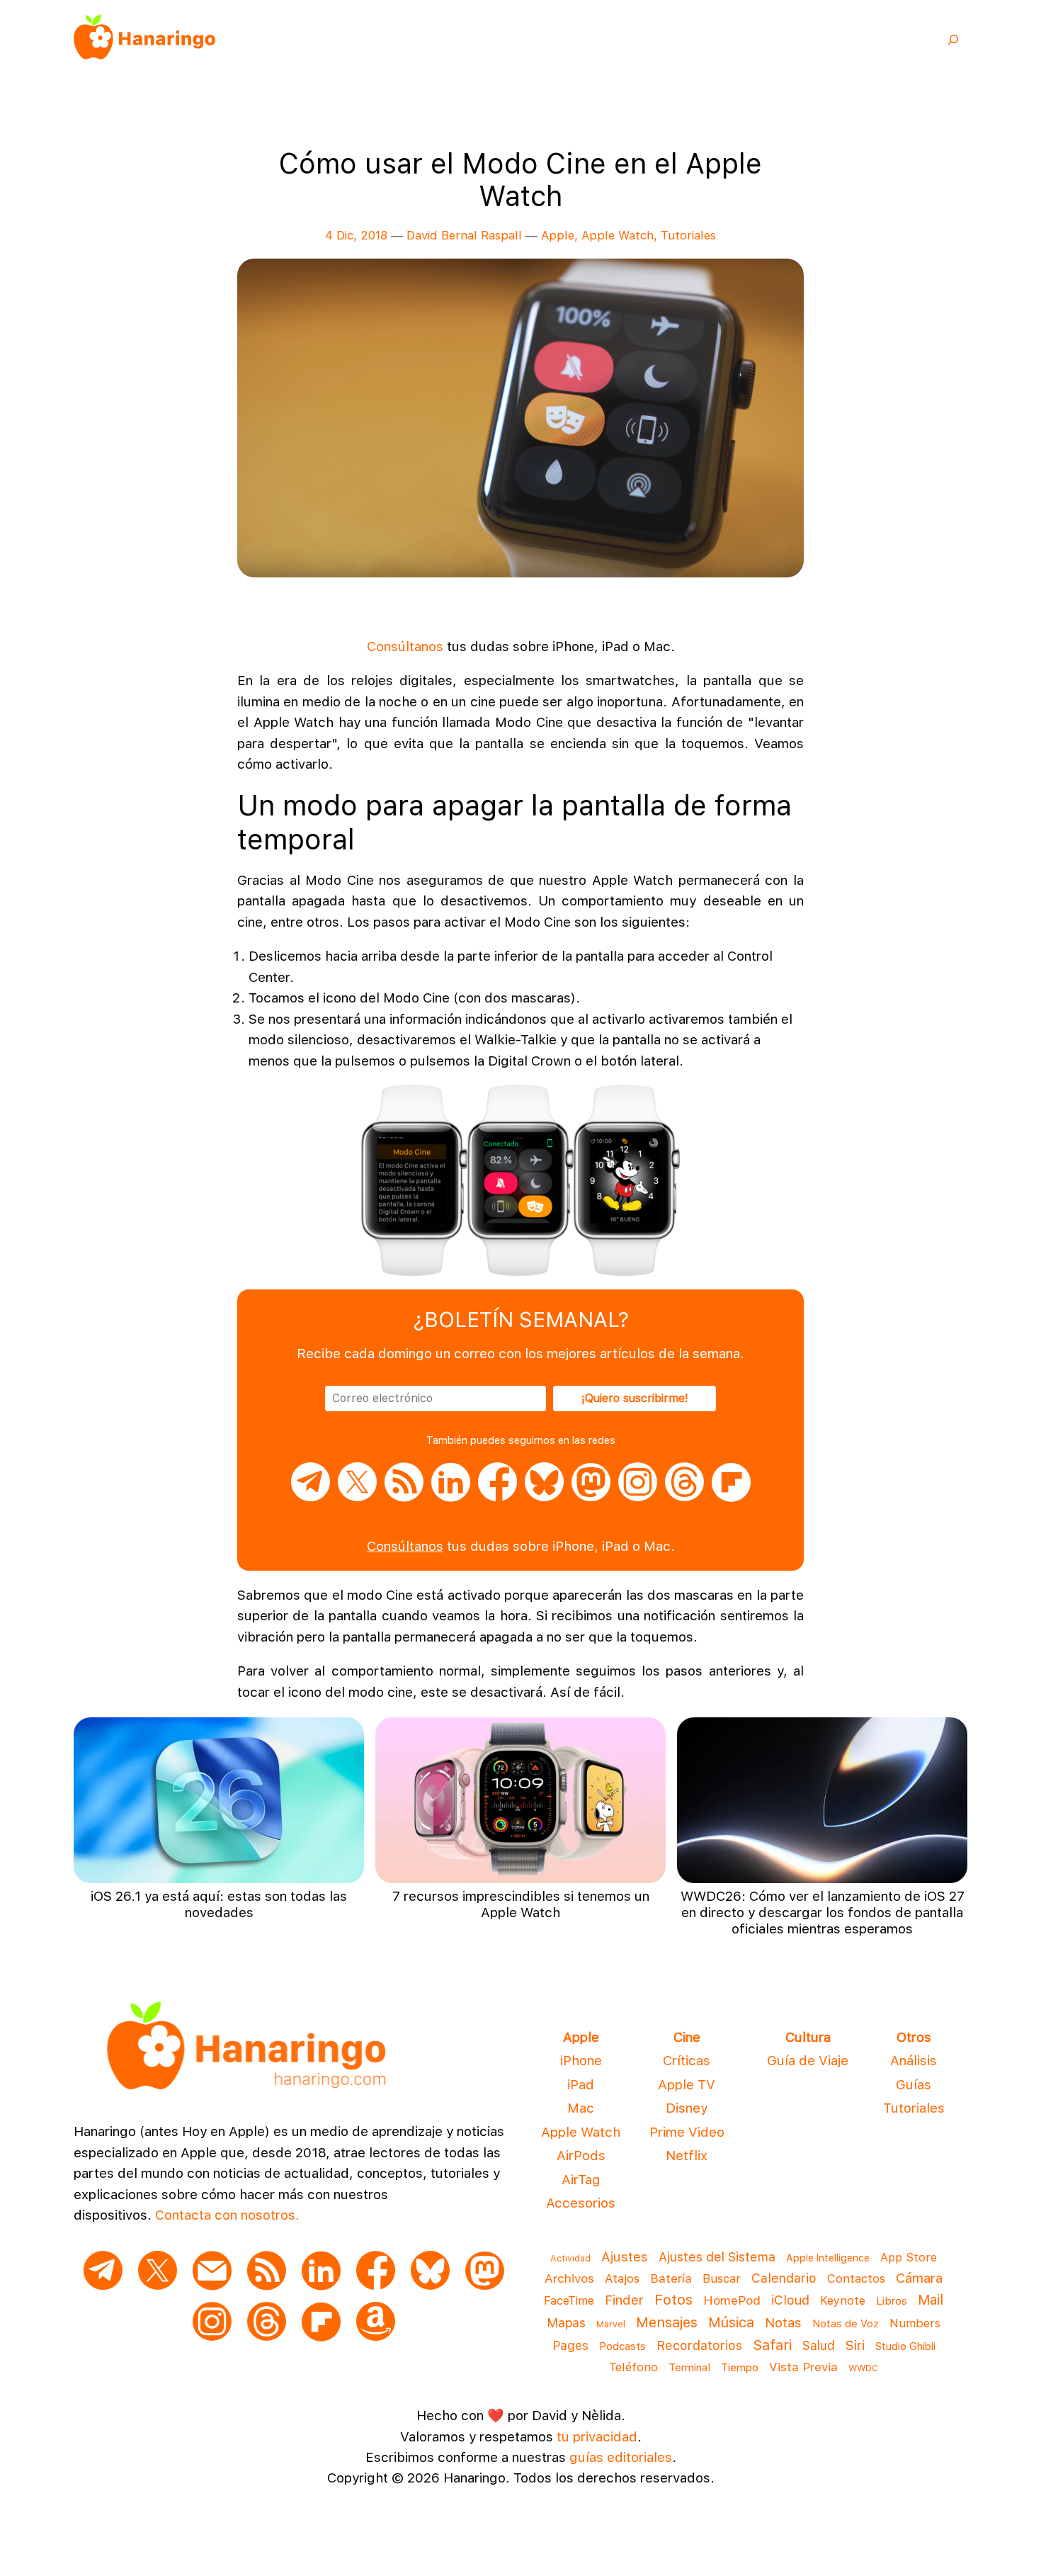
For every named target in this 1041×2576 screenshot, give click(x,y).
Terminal (689, 2368)
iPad (581, 2085)
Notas (783, 2322)
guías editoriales (621, 2457)
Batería (671, 2278)
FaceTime (569, 2300)
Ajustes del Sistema (717, 2257)
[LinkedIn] (451, 1495)
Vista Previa (803, 2367)
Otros (914, 2037)
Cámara (919, 2278)
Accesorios (581, 2203)
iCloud (790, 2300)
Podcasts (622, 2346)
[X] (357, 1495)
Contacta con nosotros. (227, 2215)
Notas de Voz (846, 2324)
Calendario (784, 2278)
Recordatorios (699, 2345)
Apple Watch (618, 235)
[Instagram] (638, 1495)
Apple (558, 235)
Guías (914, 2085)
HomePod (732, 2300)
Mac (581, 2108)
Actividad (570, 2258)
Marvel (611, 2324)
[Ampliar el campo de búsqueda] (953, 39)
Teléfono (633, 2367)
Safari (772, 2345)
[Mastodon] (591, 1495)
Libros (892, 2301)
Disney (687, 2108)
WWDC (863, 2368)
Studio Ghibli (905, 2346)
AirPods (581, 2156)
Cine (687, 2037)
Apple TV (687, 2085)
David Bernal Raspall (464, 235)
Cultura (808, 2037)
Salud (819, 2345)
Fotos (673, 2299)
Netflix (687, 2156)
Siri (855, 2345)
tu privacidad (597, 2437)
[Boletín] (212, 2272)
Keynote (843, 2300)
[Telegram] (311, 1495)
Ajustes (625, 2257)
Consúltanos (405, 646)
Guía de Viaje (808, 2061)
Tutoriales (688, 235)
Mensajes (667, 2322)
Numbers (915, 2323)
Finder (624, 2300)
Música (731, 2322)
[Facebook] (497, 1495)
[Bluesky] (544, 1495)
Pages (570, 2345)
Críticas (687, 2061)
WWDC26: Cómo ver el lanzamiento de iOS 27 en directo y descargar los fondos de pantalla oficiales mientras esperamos (823, 1913)
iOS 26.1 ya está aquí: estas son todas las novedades (219, 1904)
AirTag (581, 2180)
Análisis (914, 2061)
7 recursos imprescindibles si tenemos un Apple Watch (521, 1904)
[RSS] (404, 1495)
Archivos (569, 2278)
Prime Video (687, 2132)
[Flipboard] (731, 1495)
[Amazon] (376, 2323)
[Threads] (684, 1495)
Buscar (722, 2278)
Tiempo (740, 2367)
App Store (909, 2257)
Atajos (622, 2278)
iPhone (581, 2061)
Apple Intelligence (828, 2258)
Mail (931, 2300)
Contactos (856, 2278)
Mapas (566, 2323)
